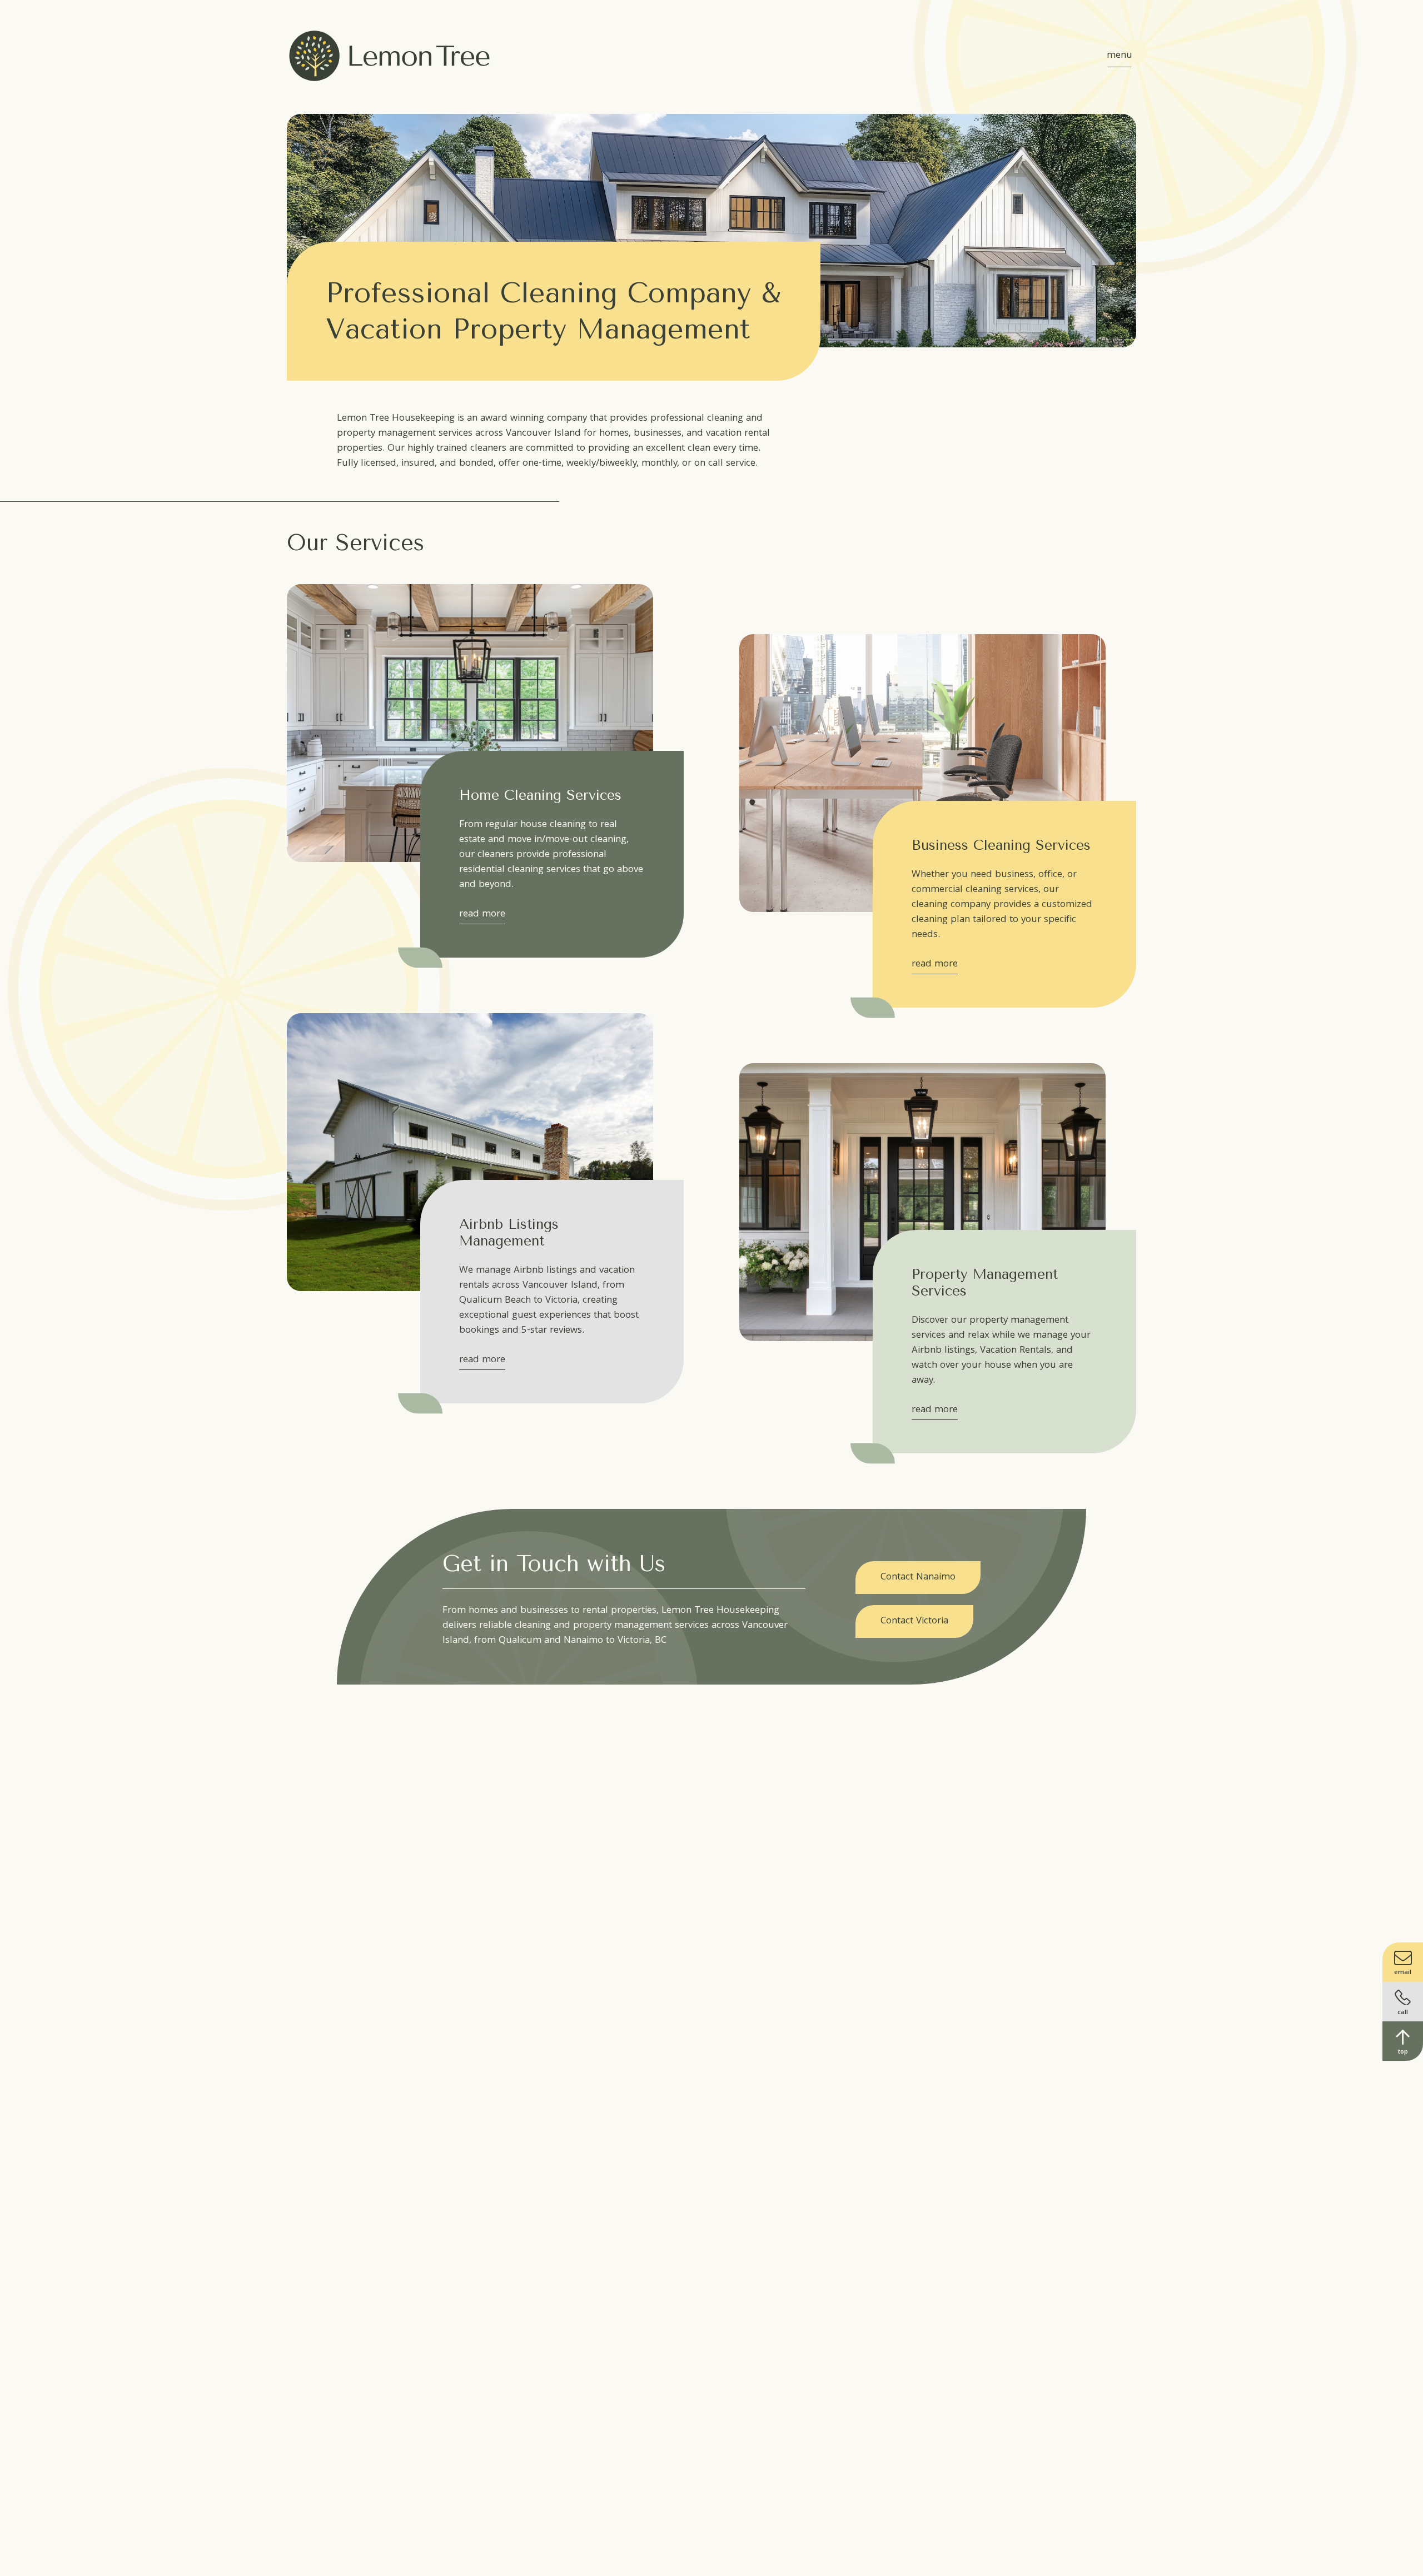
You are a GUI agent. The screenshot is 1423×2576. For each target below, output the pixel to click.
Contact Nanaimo (918, 1578)
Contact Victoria (914, 1621)
